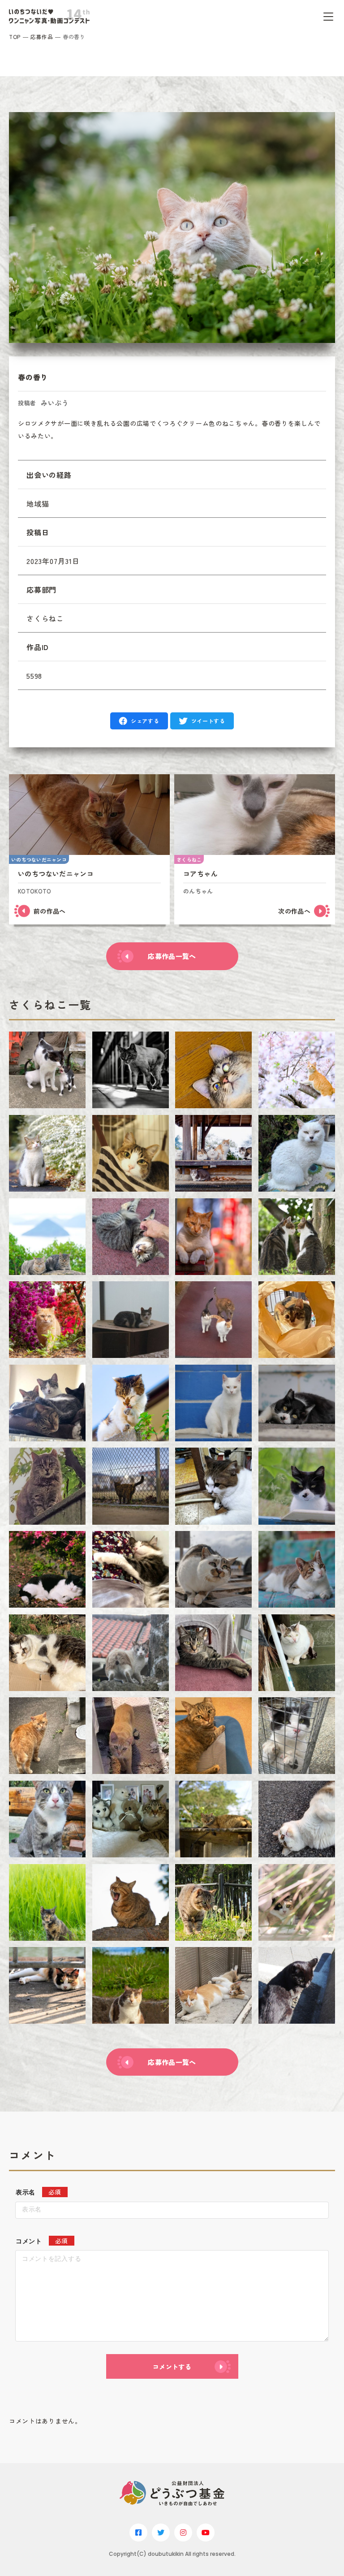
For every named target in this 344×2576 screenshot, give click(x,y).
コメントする (172, 2367)
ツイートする (208, 721)
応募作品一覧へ (172, 956)
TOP (15, 37)
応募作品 (42, 37)
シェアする (145, 721)
